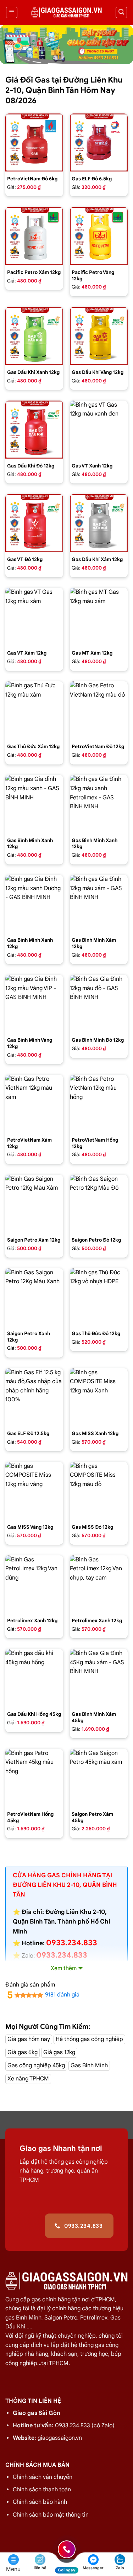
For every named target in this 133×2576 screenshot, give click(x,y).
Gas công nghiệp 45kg (36, 2065)
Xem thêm (64, 1968)
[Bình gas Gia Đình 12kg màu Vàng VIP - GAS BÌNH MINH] (34, 1004)
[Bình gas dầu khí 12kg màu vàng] (99, 336)
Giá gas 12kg (59, 2052)
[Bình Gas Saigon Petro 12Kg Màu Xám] (34, 1204)
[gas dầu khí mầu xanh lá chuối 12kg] (34, 336)
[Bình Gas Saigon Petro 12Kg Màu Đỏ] (99, 1204)
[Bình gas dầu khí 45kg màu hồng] (34, 1678)
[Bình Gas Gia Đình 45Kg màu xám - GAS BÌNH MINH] (99, 1678)
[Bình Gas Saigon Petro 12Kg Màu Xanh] (34, 1297)
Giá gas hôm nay (29, 2039)
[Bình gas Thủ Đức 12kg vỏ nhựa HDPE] (99, 1297)
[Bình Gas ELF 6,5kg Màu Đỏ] (99, 142)
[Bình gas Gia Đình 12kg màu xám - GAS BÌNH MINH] (99, 904)
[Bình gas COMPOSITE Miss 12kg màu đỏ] (99, 1491)
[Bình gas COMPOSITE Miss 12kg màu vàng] (34, 1491)
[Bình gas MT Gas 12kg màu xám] (99, 617)
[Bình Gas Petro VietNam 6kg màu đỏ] (34, 142)
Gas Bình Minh (89, 2065)
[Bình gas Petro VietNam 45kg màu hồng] (34, 1778)
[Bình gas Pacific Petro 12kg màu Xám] (34, 236)
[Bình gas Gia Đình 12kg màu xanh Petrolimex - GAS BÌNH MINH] (99, 804)
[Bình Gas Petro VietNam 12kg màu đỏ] (99, 710)
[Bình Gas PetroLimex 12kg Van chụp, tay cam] (99, 1584)
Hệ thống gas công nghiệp (89, 2039)
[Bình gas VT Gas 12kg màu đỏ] (34, 523)
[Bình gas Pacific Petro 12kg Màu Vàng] (99, 236)
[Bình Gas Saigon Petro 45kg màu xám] (99, 1778)
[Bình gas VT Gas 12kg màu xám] (34, 617)
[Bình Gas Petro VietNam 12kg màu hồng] (99, 1104)
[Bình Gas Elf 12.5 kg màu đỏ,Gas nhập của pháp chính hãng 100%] (34, 1397)
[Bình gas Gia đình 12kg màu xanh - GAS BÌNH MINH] (34, 804)
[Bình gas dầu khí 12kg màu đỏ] (34, 430)
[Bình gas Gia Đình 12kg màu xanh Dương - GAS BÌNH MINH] (34, 904)
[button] (12, 12)
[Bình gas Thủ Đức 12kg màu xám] (34, 710)
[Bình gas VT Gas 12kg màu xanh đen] (99, 430)
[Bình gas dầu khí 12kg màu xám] (99, 523)
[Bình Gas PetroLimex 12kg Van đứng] (34, 1584)
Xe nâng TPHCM (28, 2079)
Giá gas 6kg (23, 2052)
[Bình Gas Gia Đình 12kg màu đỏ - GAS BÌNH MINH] (99, 1004)
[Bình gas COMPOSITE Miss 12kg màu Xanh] (99, 1397)
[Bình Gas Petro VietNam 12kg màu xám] (34, 1104)
